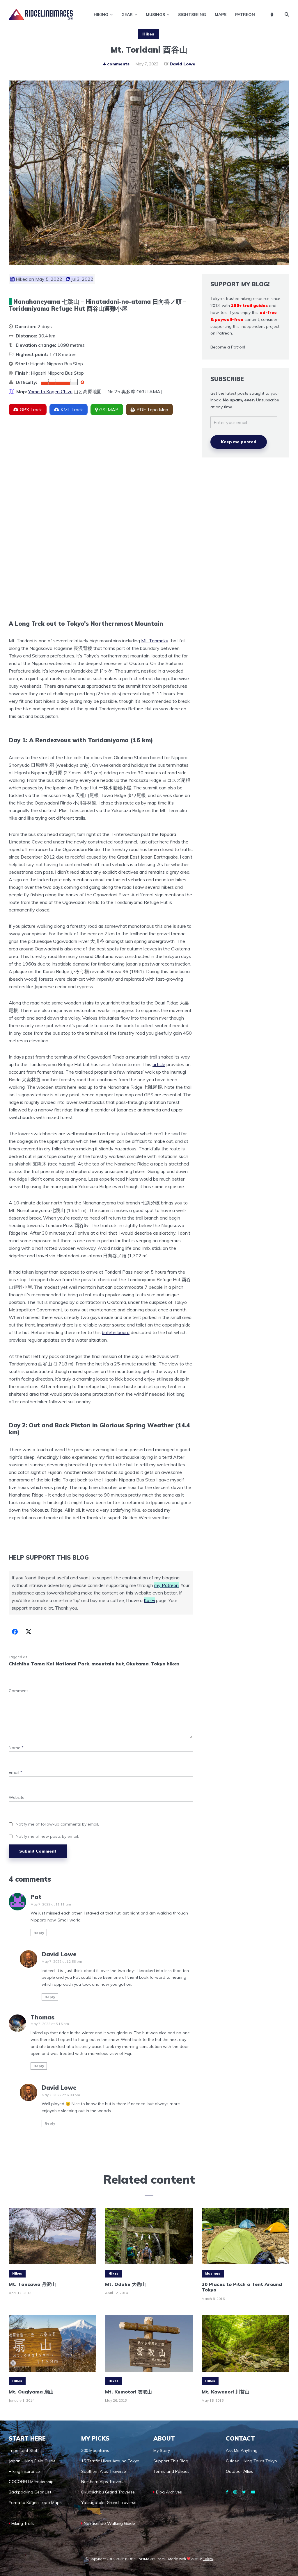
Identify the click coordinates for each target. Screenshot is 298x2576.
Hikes (148, 34)
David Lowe (182, 64)
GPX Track (31, 410)
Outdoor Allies (240, 2471)
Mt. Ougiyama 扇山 (31, 2392)
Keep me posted (239, 442)
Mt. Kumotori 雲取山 (128, 2392)
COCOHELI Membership (31, 2482)
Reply (39, 1933)
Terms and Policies (171, 2471)
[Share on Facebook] (15, 1632)
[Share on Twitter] (29, 1632)
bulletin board (116, 1332)
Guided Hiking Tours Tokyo (251, 2461)
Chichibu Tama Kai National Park (49, 1664)
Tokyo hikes (165, 1664)
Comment (18, 1691)
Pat (36, 1897)
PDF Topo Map (152, 410)
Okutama (137, 1664)
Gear (127, 15)
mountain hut (108, 1664)
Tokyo (208, 2559)
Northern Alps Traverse (103, 2482)
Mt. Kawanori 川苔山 (226, 2392)
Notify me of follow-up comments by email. (57, 1824)
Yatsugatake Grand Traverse (109, 2502)
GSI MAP (109, 410)
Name (16, 1748)
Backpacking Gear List (30, 2492)
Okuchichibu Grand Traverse (108, 2492)
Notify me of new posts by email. (47, 1836)
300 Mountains (95, 2450)
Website (17, 1798)
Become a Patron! (228, 347)
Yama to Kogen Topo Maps (35, 2502)
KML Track (72, 410)
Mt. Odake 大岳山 (125, 2284)
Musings (155, 15)
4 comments (116, 64)
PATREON (245, 15)
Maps (221, 15)
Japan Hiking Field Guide (32, 2461)
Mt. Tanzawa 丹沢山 (32, 2284)
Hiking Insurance (24, 2471)
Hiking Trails (23, 2523)
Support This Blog (171, 2461)
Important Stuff (24, 2450)
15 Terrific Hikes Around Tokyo (110, 2461)
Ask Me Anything (242, 2450)
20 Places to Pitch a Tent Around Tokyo (242, 2287)
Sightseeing (192, 15)
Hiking (101, 15)
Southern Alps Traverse (104, 2471)
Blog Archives (169, 2492)
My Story (162, 2450)
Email (16, 1773)
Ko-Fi (149, 1600)
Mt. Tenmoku (155, 641)
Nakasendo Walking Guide (109, 2523)
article (159, 1064)
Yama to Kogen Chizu (50, 392)
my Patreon (166, 1585)
